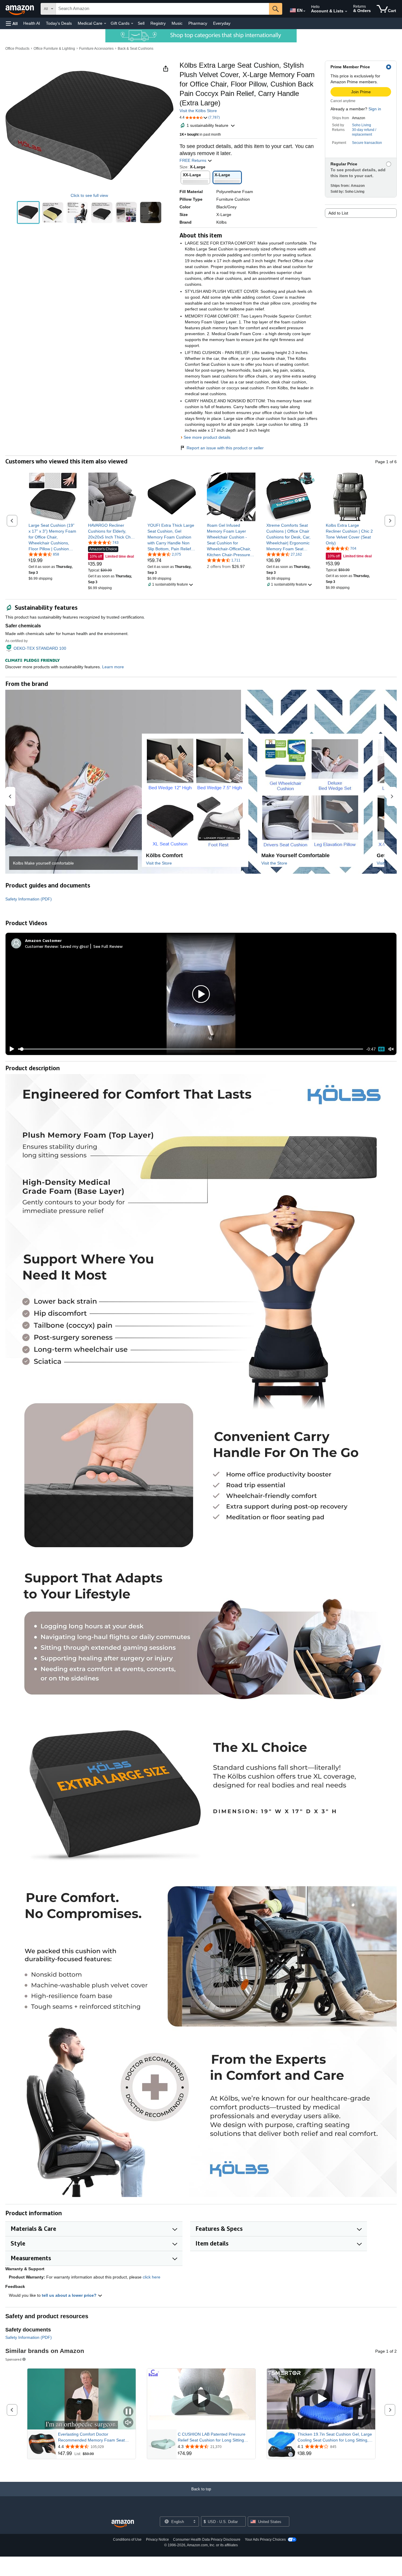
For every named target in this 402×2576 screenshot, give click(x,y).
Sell (141, 23)
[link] (53, 537)
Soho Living (362, 125)
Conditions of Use (127, 2540)
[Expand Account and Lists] (346, 11)
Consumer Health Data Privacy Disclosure (207, 2540)
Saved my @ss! (74, 946)
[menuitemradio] (381, 1049)
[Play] (10, 1049)
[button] (12, 23)
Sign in (375, 109)
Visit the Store (159, 863)
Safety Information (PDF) (29, 899)
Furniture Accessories (96, 49)
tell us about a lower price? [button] (70, 2295)
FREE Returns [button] (193, 160)
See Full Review (108, 946)
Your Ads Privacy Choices (265, 2540)
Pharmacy (198, 23)
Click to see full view (89, 195)
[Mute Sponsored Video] (128, 2423)
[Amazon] (20, 9)
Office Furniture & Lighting (54, 49)
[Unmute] (391, 1049)
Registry (158, 23)
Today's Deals (59, 23)
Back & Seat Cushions (136, 49)
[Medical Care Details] (105, 24)
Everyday (222, 23)
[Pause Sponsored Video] (128, 2412)
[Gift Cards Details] (132, 24)
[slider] (191, 1049)
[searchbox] (162, 9)
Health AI (32, 23)
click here (152, 2277)
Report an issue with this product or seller (225, 448)
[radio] (28, 212)
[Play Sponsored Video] (201, 2399)
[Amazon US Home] (123, 2524)
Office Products (17, 49)
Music (177, 23)
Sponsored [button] (13, 2359)
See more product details (207, 437)
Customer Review (41, 946)
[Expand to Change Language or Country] (304, 11)
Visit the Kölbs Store (198, 111)
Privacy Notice (157, 2540)
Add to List (338, 213)
